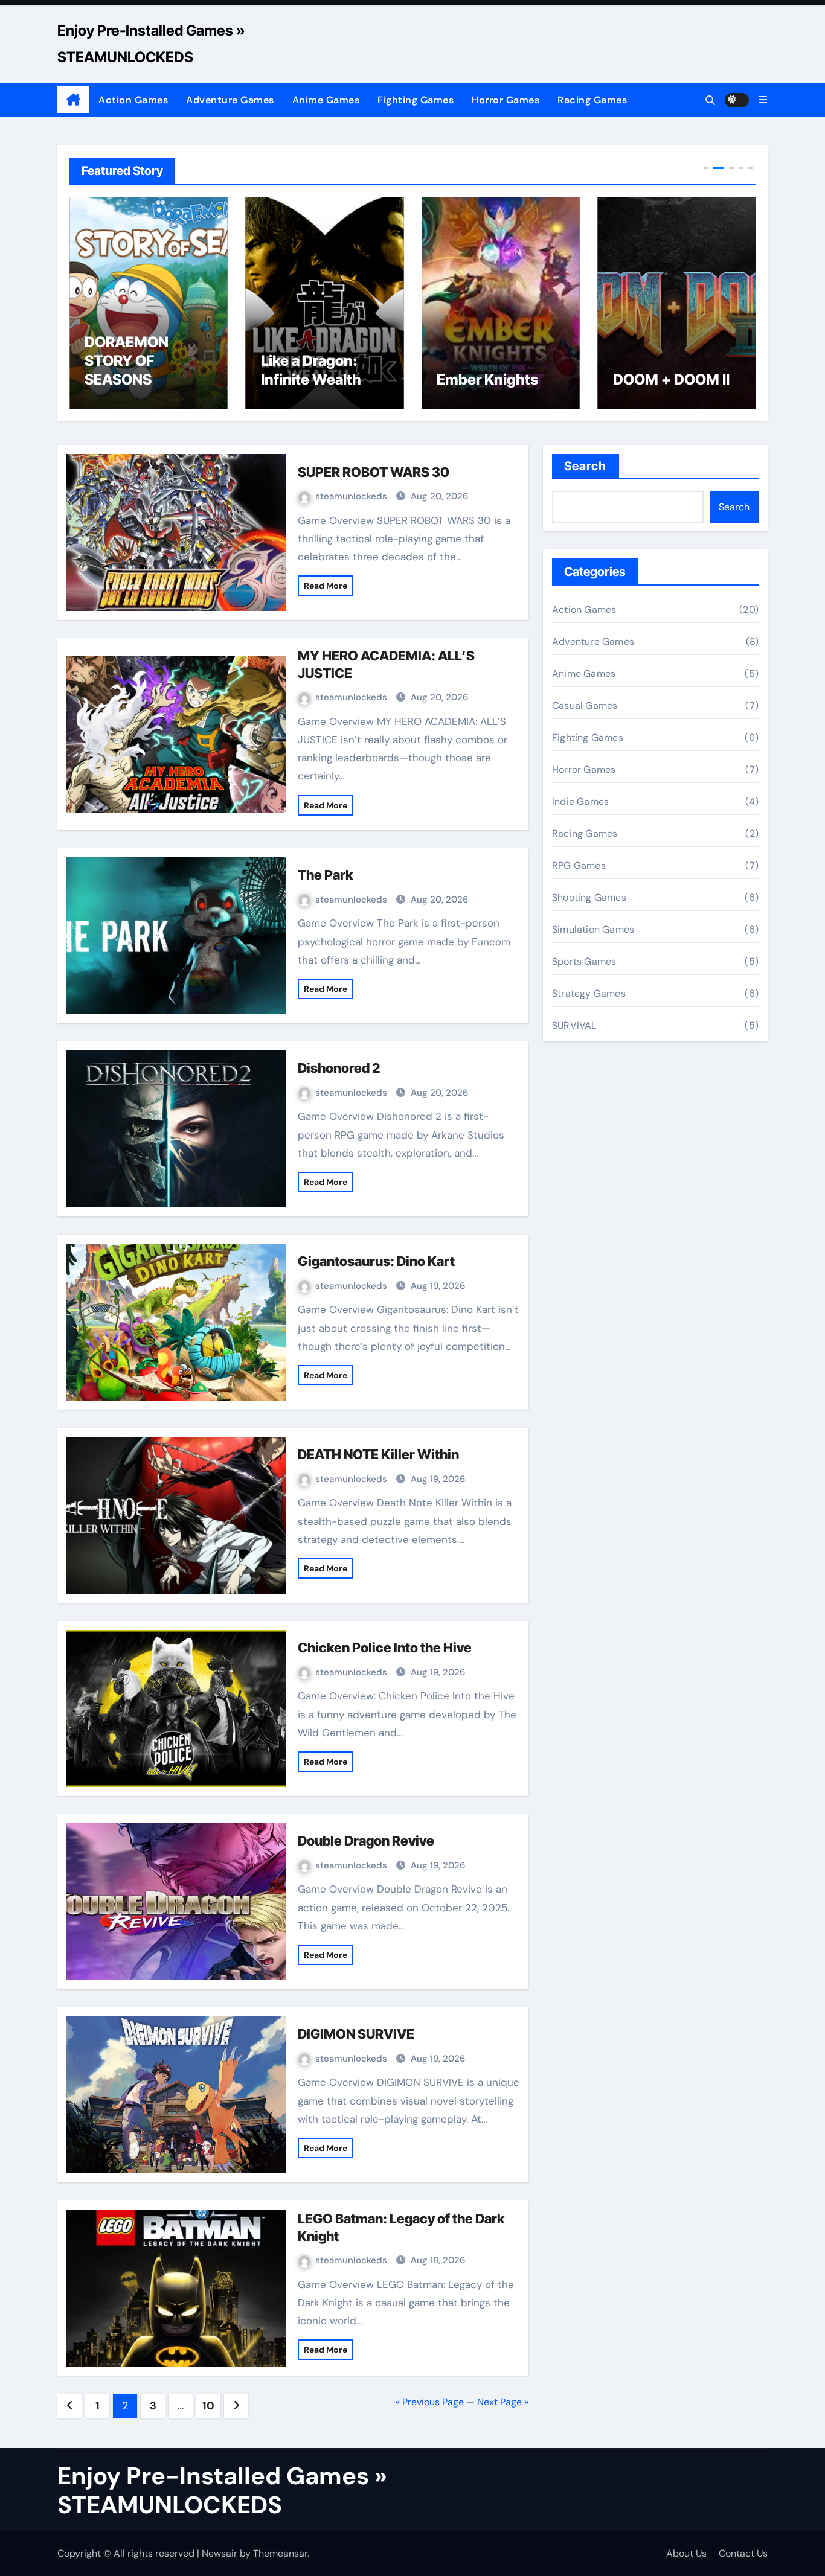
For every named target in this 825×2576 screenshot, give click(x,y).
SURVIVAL (574, 1025)
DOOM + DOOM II (671, 379)
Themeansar (280, 2553)
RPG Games (579, 865)
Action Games (133, 100)
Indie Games (580, 801)
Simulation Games (593, 929)
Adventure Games (230, 100)
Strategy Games (589, 993)
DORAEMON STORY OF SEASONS (127, 361)
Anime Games (326, 100)
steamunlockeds (352, 496)
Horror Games (506, 100)
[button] (763, 100)
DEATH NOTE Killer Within (378, 1454)
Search (586, 466)
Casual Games (585, 705)
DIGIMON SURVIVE (356, 2034)
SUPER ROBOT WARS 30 (374, 472)
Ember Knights (487, 379)
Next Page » (503, 2402)
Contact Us (743, 2553)
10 (208, 2406)
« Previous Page (430, 2402)
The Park (325, 875)
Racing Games (592, 100)
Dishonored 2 (339, 1068)
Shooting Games (589, 897)
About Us (686, 2553)
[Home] (73, 100)
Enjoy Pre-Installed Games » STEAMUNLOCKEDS (222, 2490)
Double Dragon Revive (366, 1841)
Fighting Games (416, 100)
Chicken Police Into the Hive (385, 1648)
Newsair (220, 2553)
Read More (326, 586)
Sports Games (584, 961)
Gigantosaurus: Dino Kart (376, 1261)
